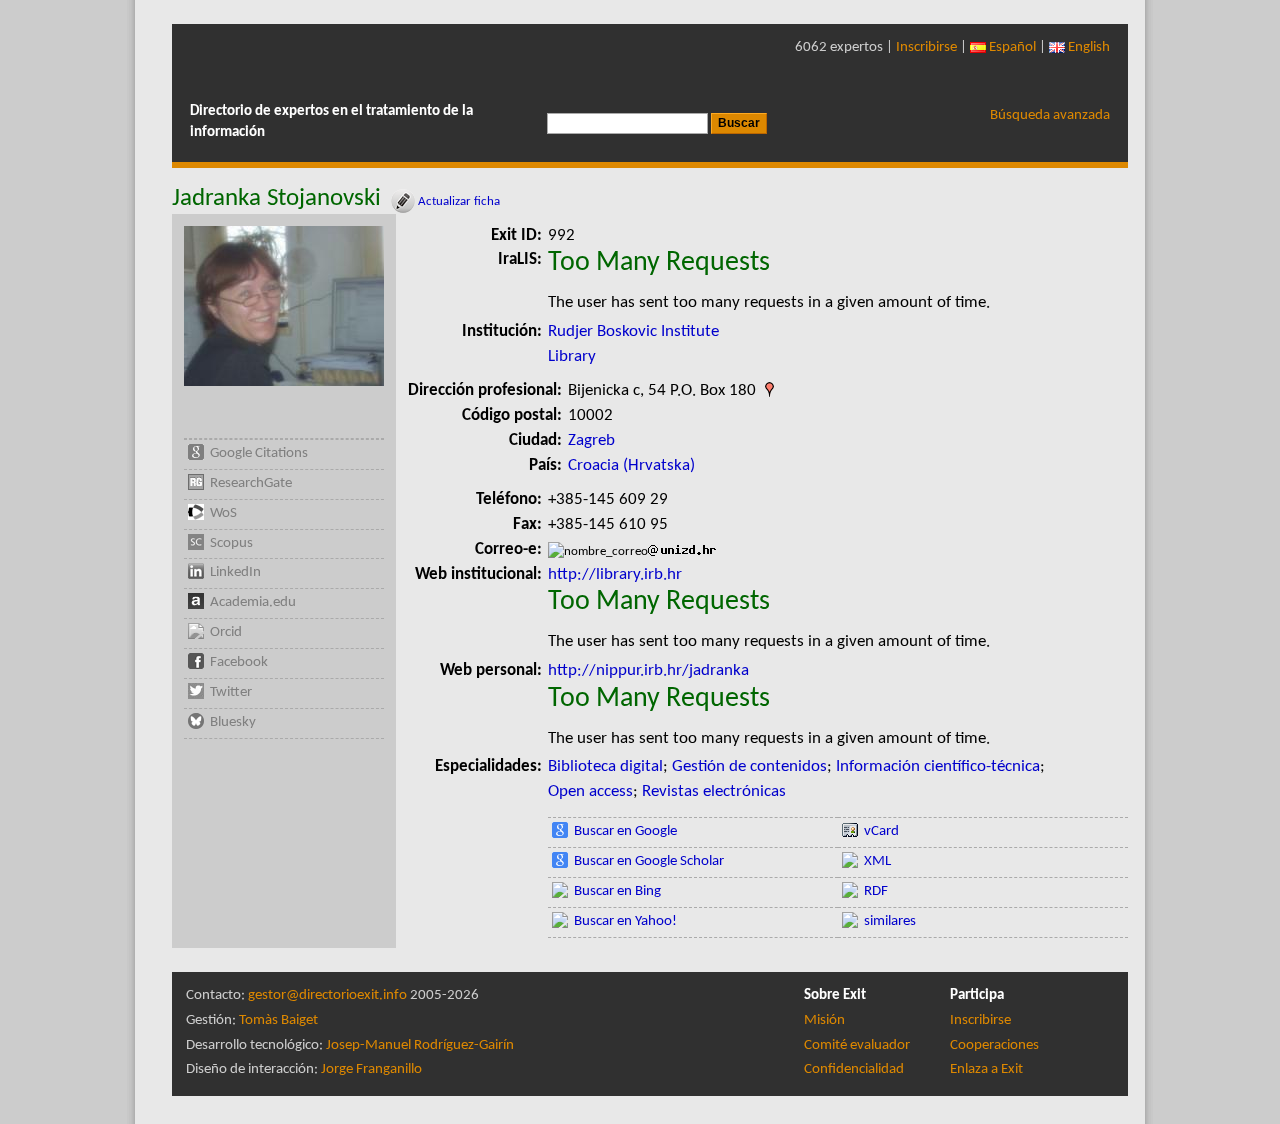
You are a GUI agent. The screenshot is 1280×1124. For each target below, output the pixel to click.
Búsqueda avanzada (1050, 115)
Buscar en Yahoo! (625, 921)
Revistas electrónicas (714, 791)
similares (890, 921)
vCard (881, 831)
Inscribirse (926, 47)
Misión (824, 1020)
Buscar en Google (625, 831)
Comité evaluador (857, 1045)
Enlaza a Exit (986, 1069)
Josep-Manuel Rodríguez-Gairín (420, 1045)
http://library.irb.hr (615, 574)
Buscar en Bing (617, 891)
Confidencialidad (854, 1069)
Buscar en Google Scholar (649, 861)
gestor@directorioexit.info (327, 995)
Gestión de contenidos (749, 766)
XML (877, 861)
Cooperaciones (994, 1045)
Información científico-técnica (938, 766)
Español (1011, 47)
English (1087, 47)
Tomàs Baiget (278, 1020)
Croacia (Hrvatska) (631, 465)
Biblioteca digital (605, 766)
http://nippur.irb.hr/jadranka (648, 670)
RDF (876, 891)
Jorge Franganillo (371, 1069)
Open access (590, 791)
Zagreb (591, 440)
